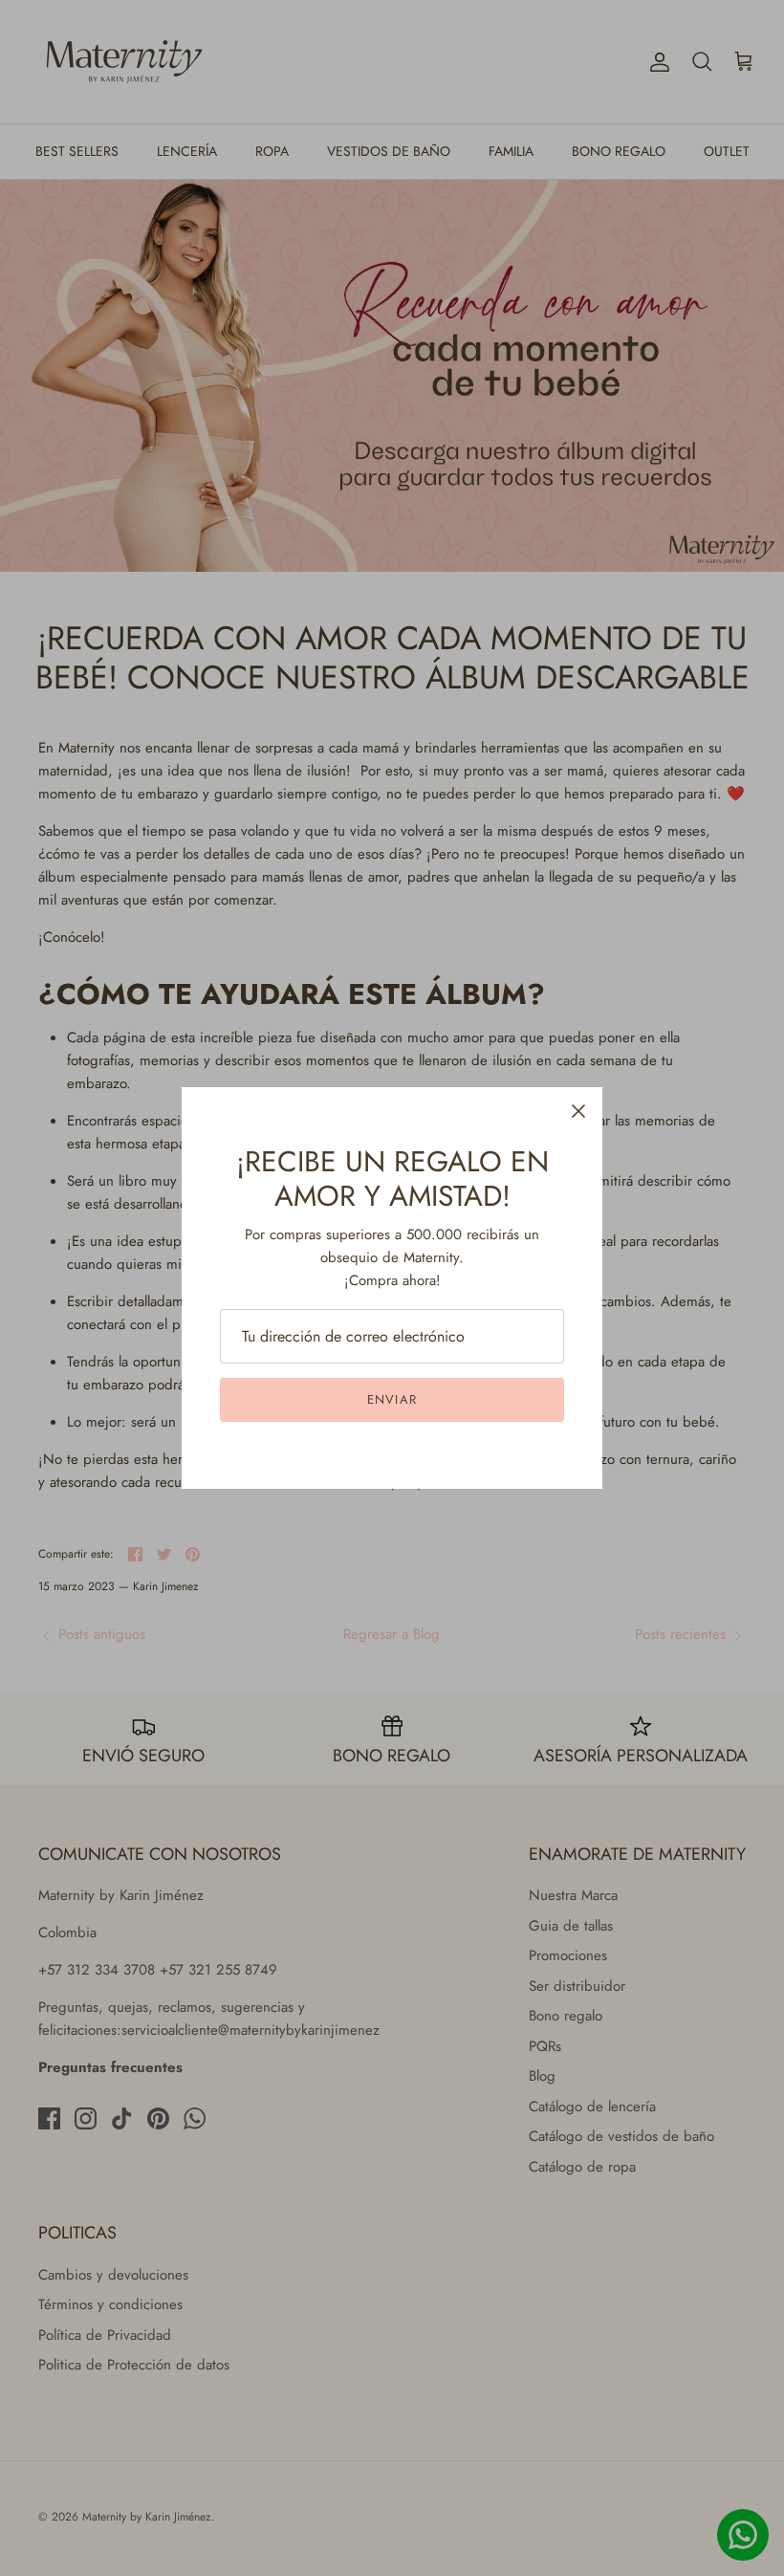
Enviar (392, 1399)
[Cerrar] (578, 1111)
